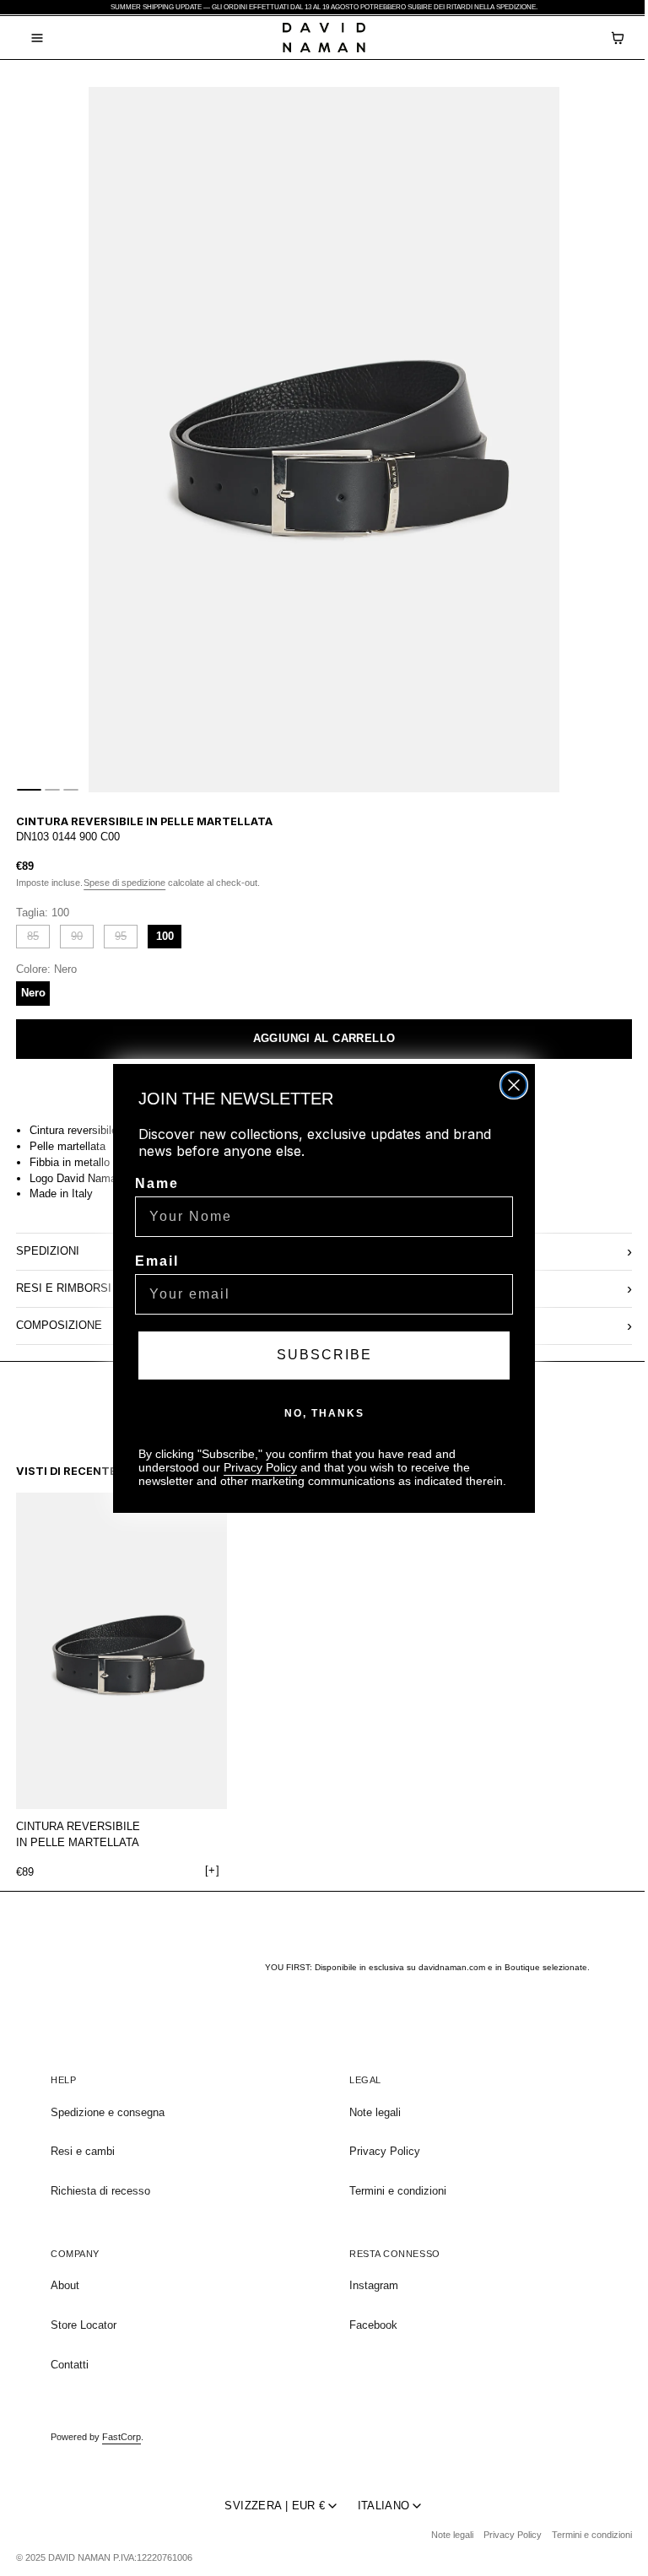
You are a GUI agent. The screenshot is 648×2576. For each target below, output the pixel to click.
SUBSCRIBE (320, 1355)
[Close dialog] (510, 1085)
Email (153, 1261)
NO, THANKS (320, 1413)
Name (153, 1183)
